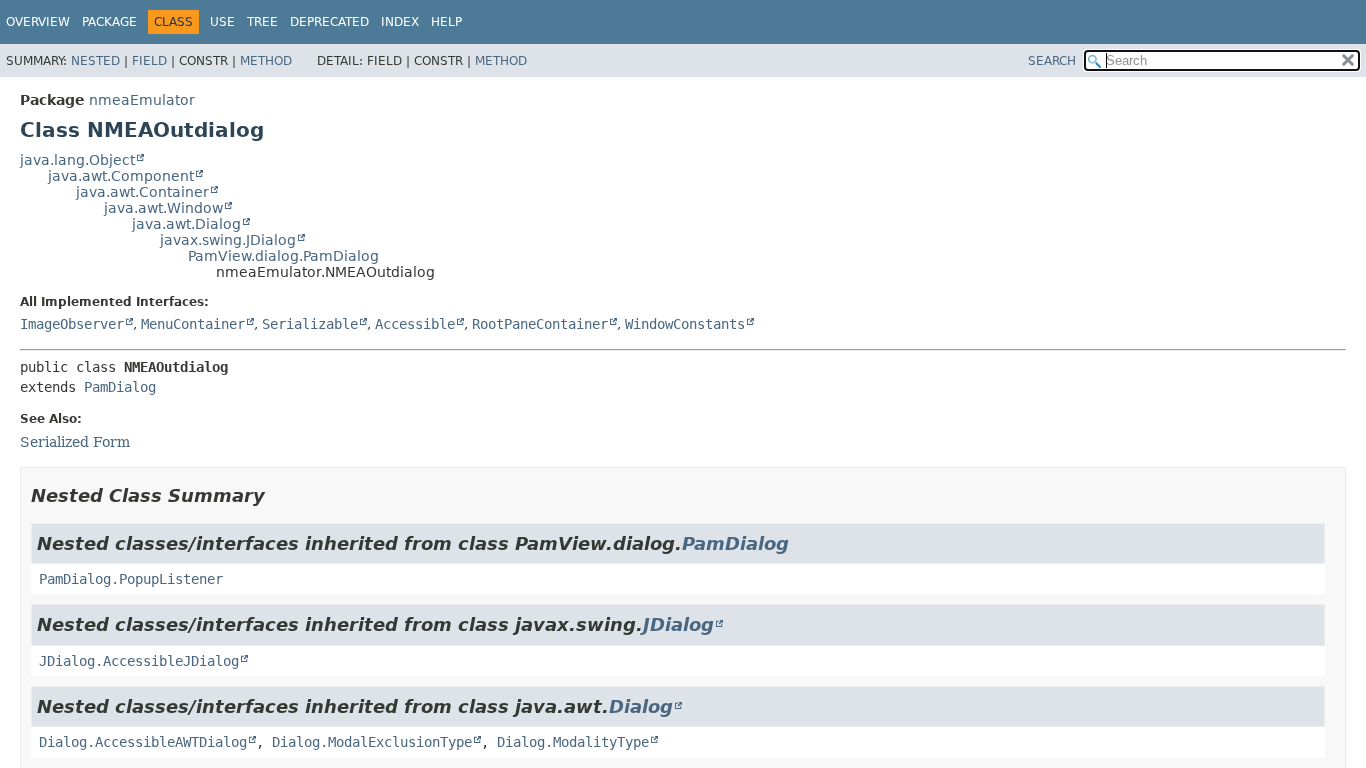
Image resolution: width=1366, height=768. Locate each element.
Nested (95, 61)
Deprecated (329, 22)
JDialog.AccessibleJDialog (139, 661)
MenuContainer (193, 324)
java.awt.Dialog (186, 224)
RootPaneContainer (540, 324)
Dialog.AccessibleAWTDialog (143, 742)
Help (446, 22)
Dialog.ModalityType (573, 742)
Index (400, 22)
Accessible (415, 324)
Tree (262, 22)
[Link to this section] (279, 495)
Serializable (310, 324)
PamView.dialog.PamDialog (283, 256)
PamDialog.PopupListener (131, 579)
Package (109, 22)
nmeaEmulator (142, 100)
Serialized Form (75, 442)
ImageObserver (72, 324)
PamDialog (120, 387)
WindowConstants (685, 324)
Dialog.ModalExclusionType (372, 742)
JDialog (678, 624)
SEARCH (1052, 61)
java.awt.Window (163, 208)
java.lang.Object (77, 160)
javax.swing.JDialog (228, 240)
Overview (38, 22)
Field (149, 61)
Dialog (641, 706)
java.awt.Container (142, 192)
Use (222, 22)
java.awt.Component (121, 176)
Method (266, 61)
